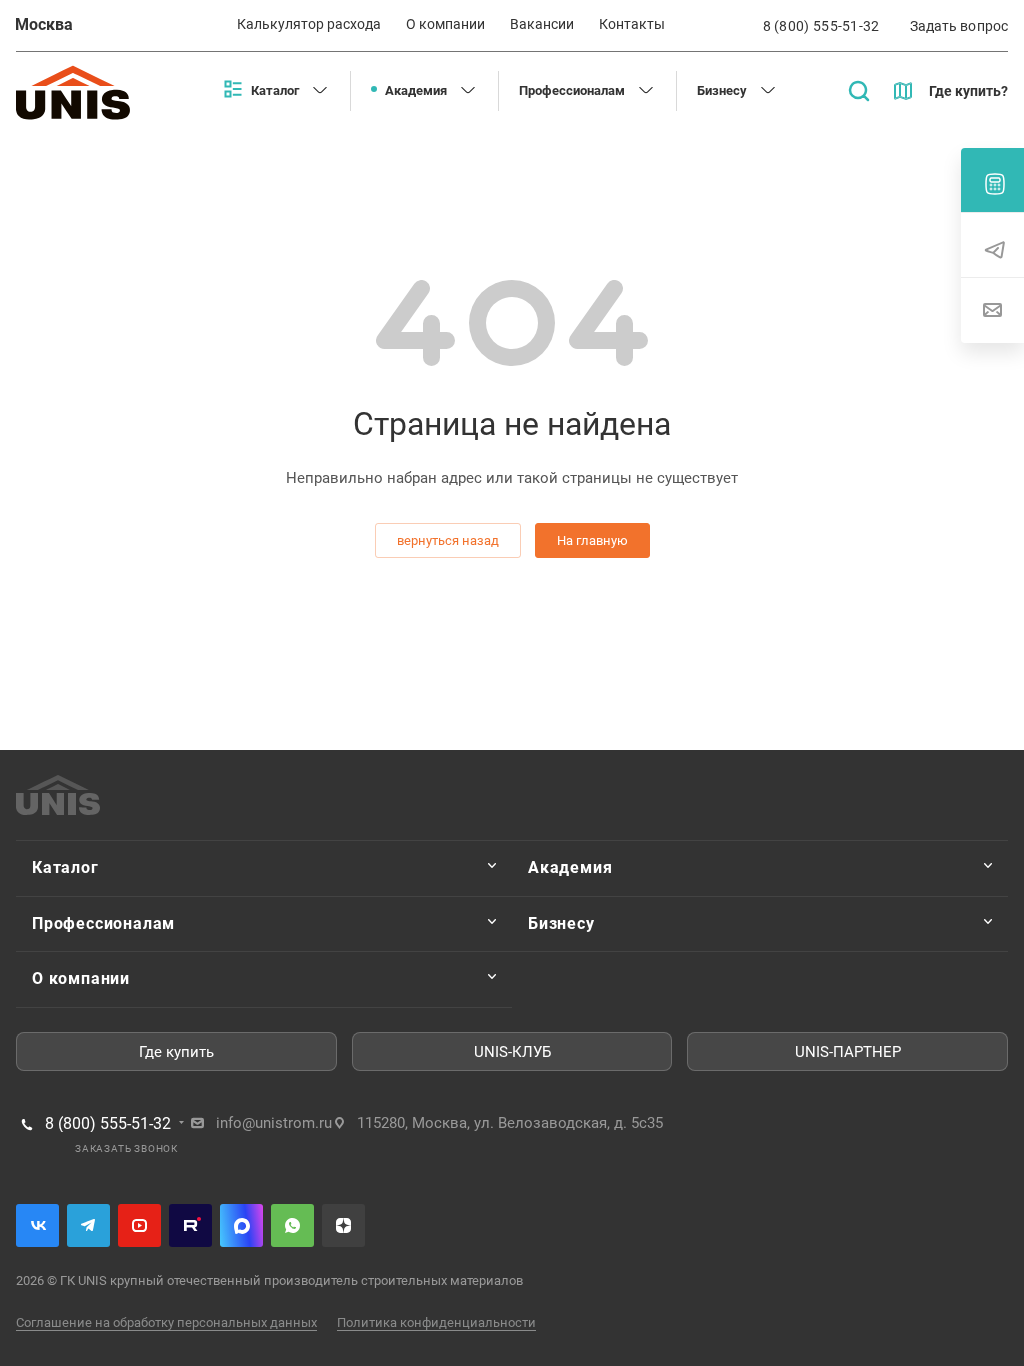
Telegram (88, 1225)
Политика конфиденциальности (436, 1322)
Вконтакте (37, 1225)
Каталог (65, 867)
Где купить (176, 1052)
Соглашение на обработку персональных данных (166, 1322)
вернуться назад (448, 540)
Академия (570, 867)
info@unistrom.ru (274, 1123)
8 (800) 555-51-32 (821, 26)
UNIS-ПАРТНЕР (848, 1052)
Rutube (190, 1225)
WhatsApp (292, 1225)
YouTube (139, 1225)
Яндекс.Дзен (343, 1225)
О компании (81, 978)
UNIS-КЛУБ (512, 1052)
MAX (241, 1225)
